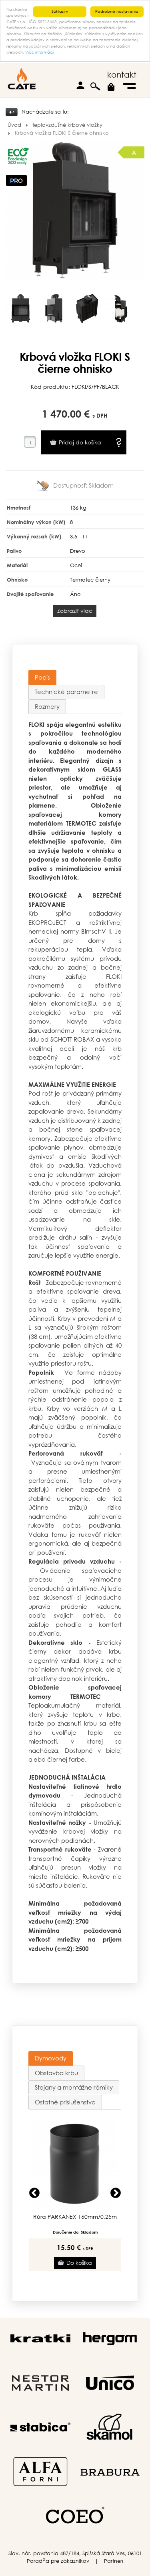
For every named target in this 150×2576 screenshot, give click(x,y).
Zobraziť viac (75, 611)
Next (116, 2193)
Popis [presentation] (42, 677)
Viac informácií (40, 52)
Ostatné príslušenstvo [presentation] (65, 2102)
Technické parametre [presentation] (66, 692)
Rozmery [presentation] (47, 706)
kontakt (122, 75)
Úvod (14, 125)
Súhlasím (60, 11)
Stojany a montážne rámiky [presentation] (74, 2087)
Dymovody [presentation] (51, 2058)
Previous (34, 2193)
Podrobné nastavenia (117, 11)
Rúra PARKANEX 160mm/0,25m (75, 2217)
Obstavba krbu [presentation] (56, 2073)
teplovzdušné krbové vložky (67, 125)
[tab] (42, 677)
